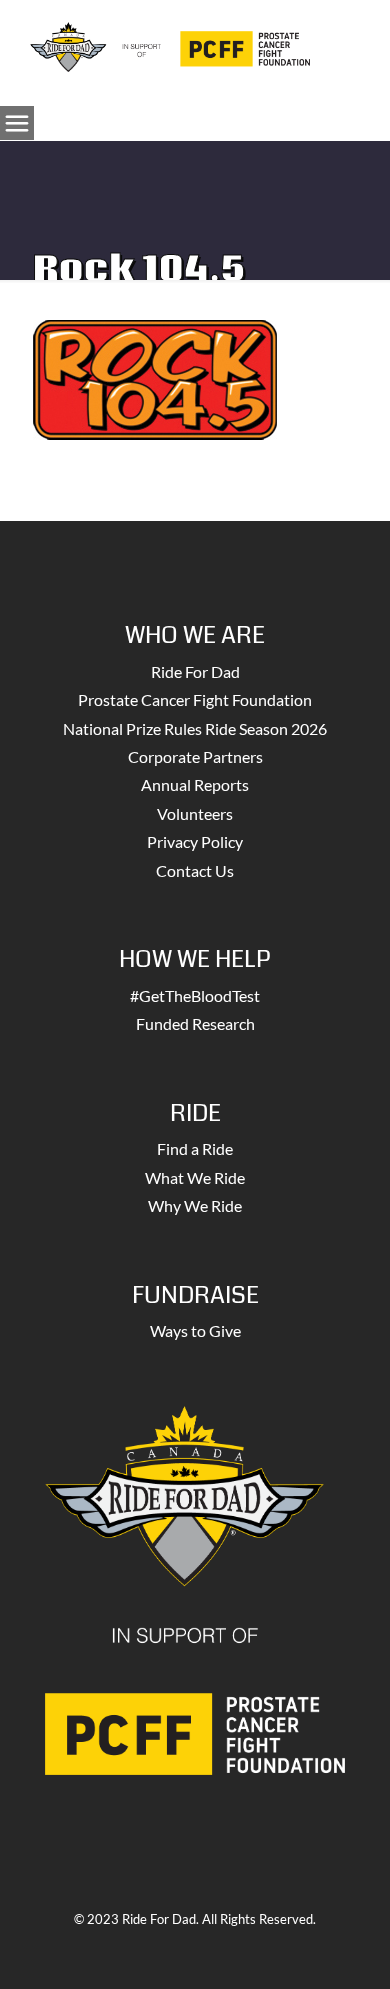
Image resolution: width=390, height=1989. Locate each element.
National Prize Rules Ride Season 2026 (195, 728)
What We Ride (195, 1177)
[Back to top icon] (349, 1948)
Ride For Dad (195, 671)
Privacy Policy (195, 841)
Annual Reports (195, 784)
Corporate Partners (195, 756)
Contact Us (195, 870)
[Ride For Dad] (170, 45)
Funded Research (195, 1023)
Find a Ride (195, 1148)
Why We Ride (195, 1205)
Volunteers (195, 813)
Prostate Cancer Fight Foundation (195, 699)
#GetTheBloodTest (195, 995)
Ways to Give (195, 1330)
